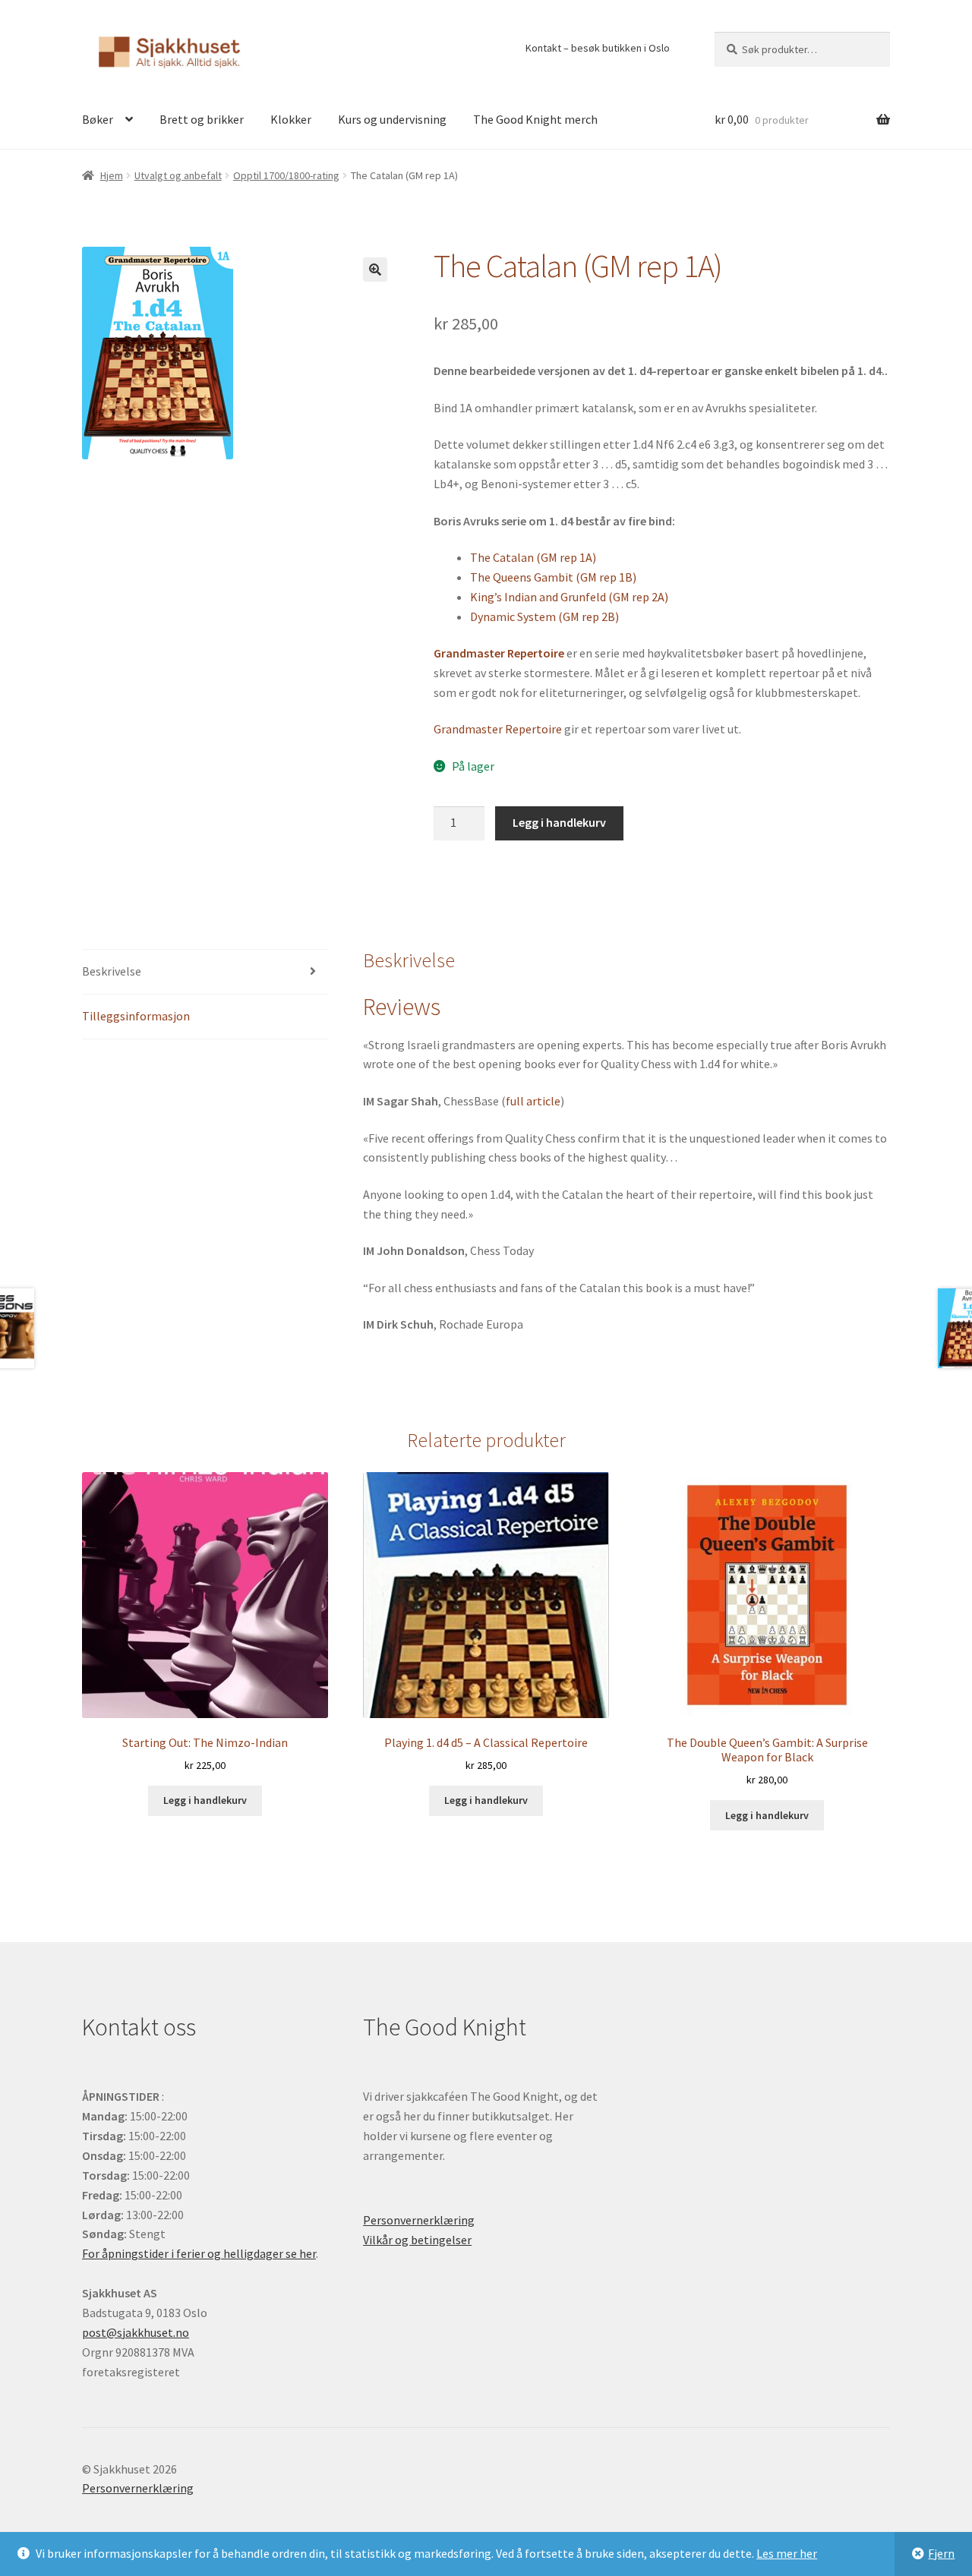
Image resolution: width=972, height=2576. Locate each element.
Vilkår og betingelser (417, 2240)
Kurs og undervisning (392, 119)
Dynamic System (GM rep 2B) (544, 616)
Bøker (98, 119)
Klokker (291, 119)
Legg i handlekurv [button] (205, 1800)
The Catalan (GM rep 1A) (533, 557)
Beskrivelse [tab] (112, 971)
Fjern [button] (941, 2553)
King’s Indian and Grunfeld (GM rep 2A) (569, 597)
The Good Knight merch (535, 119)
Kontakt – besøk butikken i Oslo (598, 48)
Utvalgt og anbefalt (178, 175)
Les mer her (787, 2553)
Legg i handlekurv (559, 822)
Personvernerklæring (419, 2220)
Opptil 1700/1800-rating (286, 175)
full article (533, 1101)
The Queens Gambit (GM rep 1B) (553, 577)
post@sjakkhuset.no (136, 2332)
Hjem (112, 175)
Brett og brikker (202, 119)
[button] (375, 270)
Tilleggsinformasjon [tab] (136, 1016)
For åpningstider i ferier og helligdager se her (199, 2253)
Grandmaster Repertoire (498, 729)
